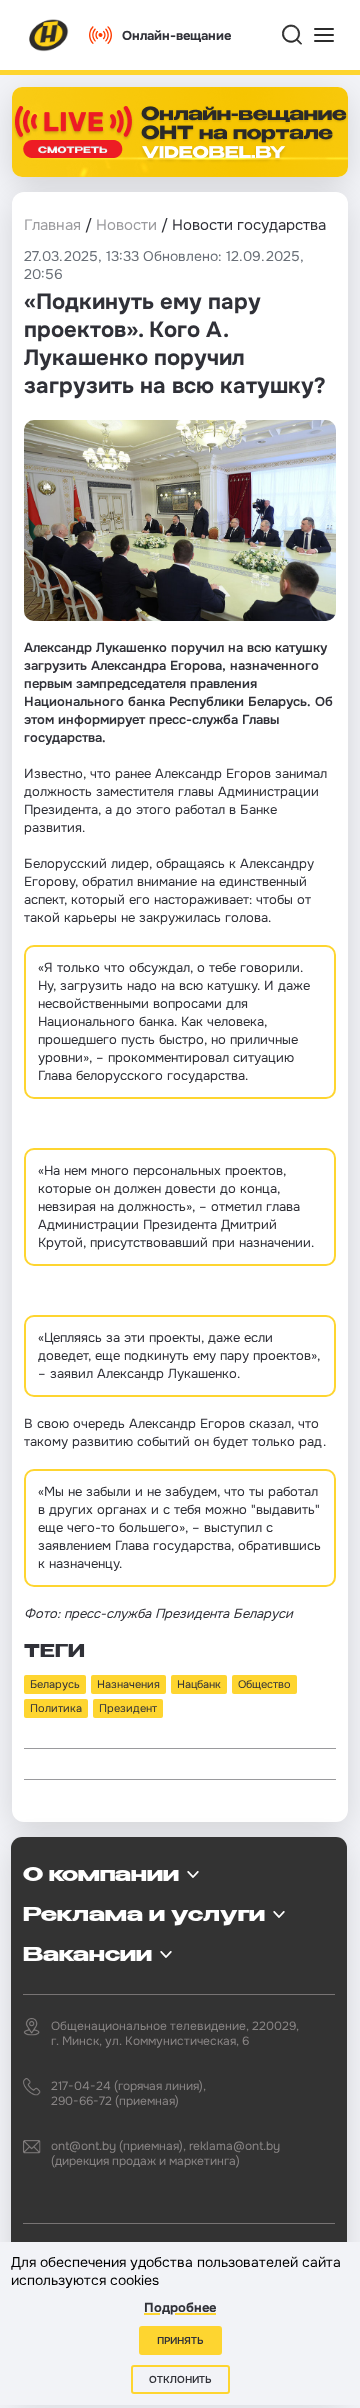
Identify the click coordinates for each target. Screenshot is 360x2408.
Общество (264, 1684)
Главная (52, 225)
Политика (56, 1708)
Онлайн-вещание (176, 35)
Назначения (128, 1684)
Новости (126, 225)
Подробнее (180, 2307)
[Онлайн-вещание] (180, 132)
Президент (128, 1708)
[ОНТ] (49, 35)
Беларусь (55, 1684)
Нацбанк (199, 1684)
